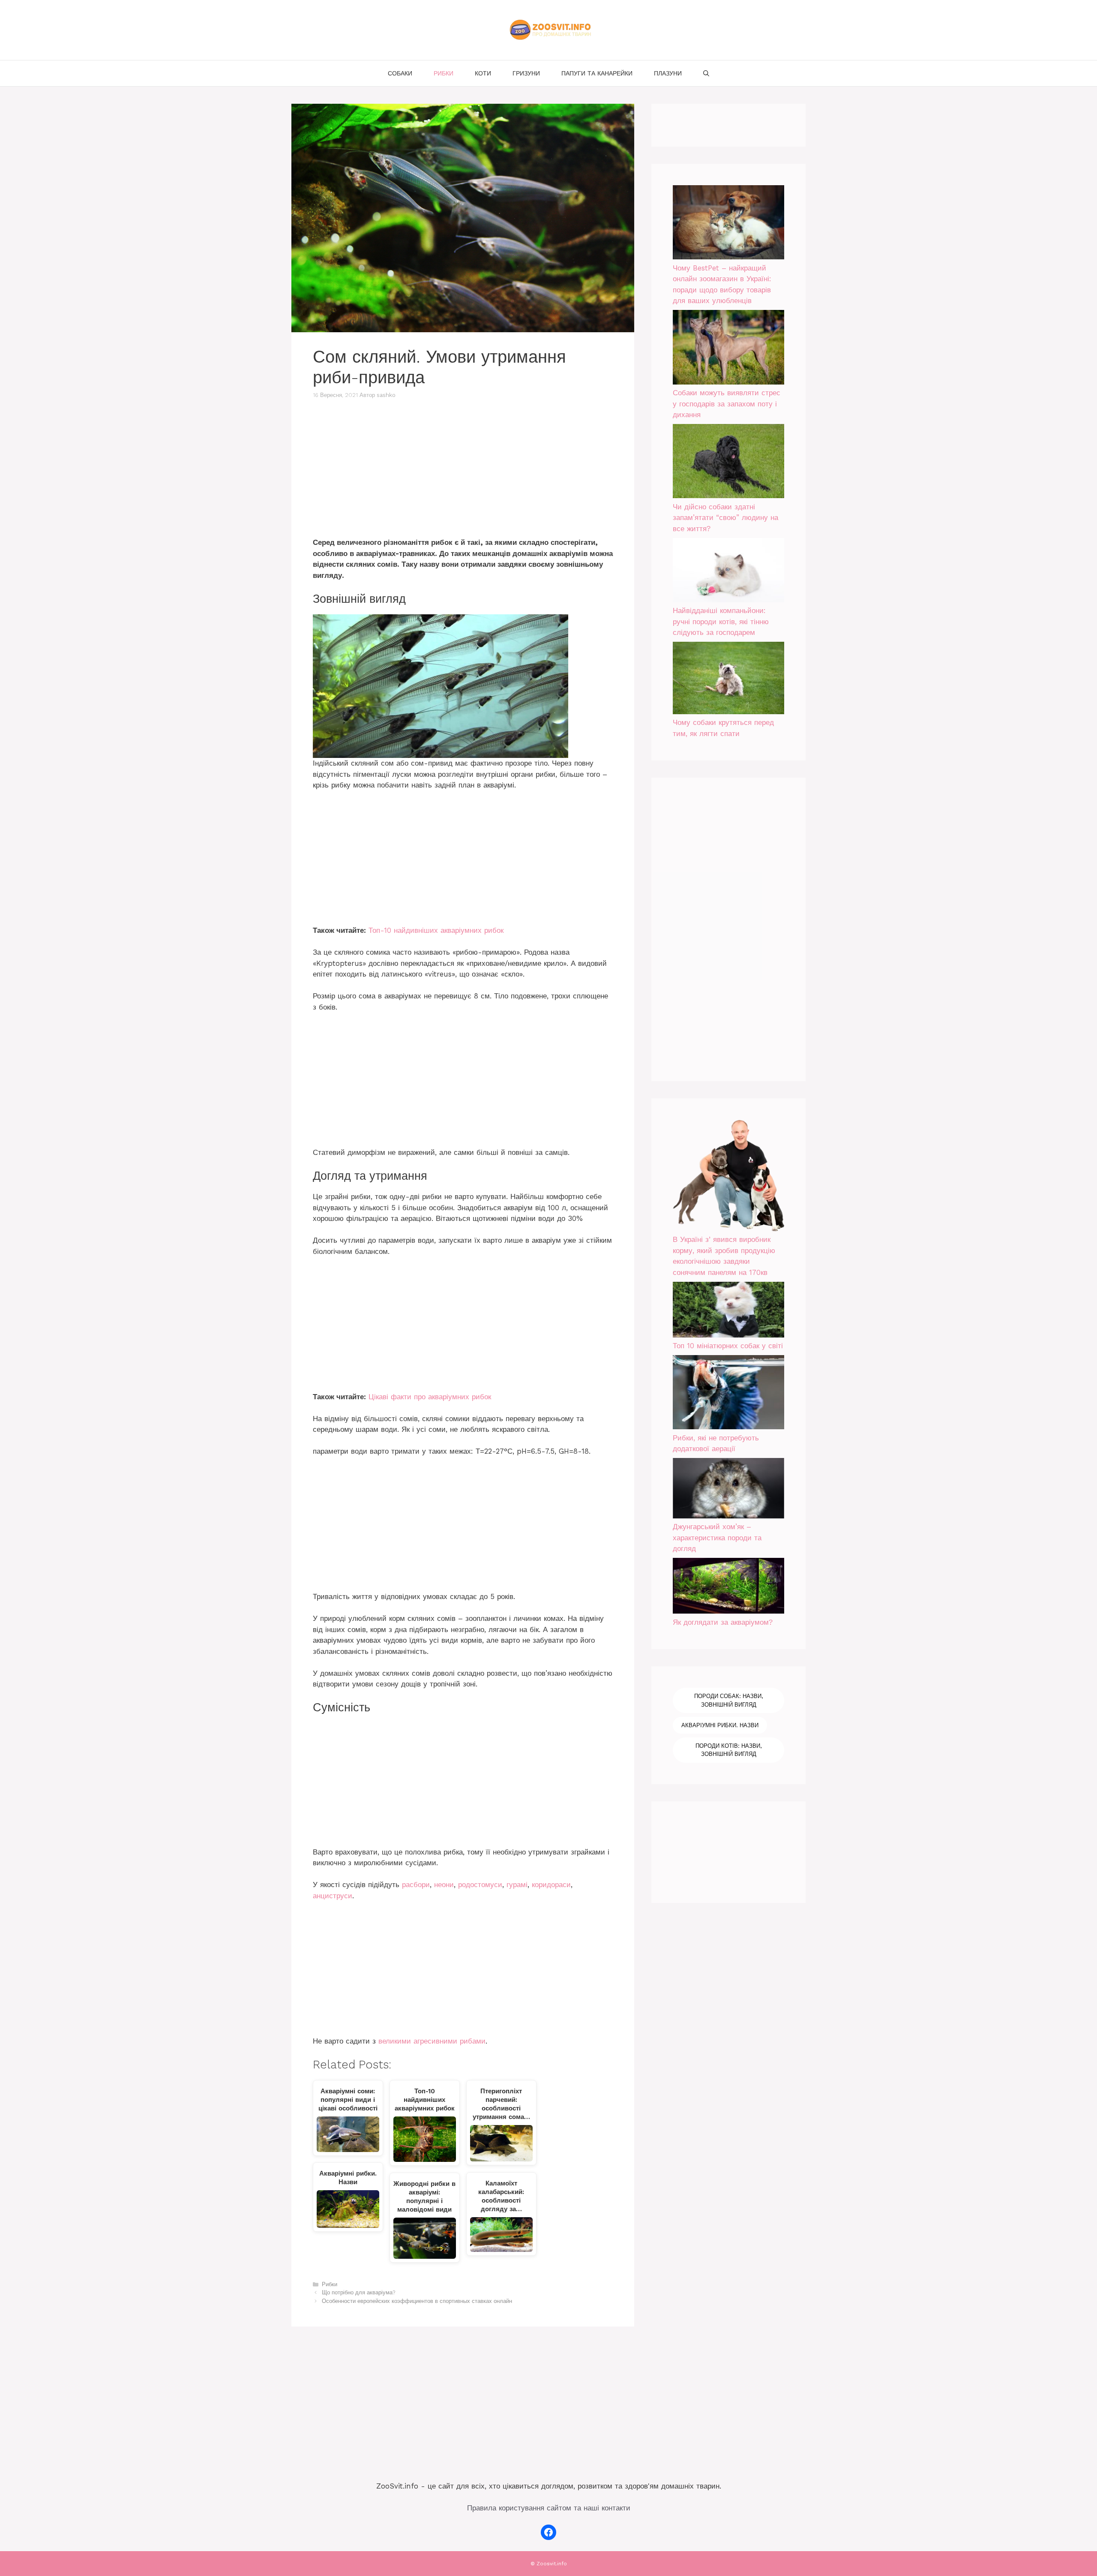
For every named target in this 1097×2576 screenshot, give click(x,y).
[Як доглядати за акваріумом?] (728, 1587)
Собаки (400, 73)
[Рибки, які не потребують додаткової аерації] (728, 1394)
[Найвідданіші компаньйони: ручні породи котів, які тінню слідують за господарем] (728, 572)
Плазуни (668, 73)
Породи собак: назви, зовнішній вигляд (728, 1700)
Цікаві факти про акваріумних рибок (430, 1397)
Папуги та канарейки (597, 73)
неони (444, 1885)
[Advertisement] (463, 474)
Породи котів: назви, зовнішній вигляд (728, 1750)
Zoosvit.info (552, 2564)
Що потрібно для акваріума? (358, 2292)
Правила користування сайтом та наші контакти (549, 2508)
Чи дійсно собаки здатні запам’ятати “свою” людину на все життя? (725, 518)
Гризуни (526, 73)
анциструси (333, 1896)
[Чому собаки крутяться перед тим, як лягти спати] (728, 679)
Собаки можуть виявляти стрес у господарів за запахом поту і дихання (727, 404)
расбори (416, 1885)
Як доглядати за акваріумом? (723, 1622)
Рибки (444, 73)
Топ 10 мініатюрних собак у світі (728, 1346)
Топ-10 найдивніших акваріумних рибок (436, 930)
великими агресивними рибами (432, 2041)
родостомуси (480, 1885)
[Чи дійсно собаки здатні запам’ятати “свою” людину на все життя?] (728, 463)
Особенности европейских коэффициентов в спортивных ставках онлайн (417, 2301)
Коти (483, 73)
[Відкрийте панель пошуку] (706, 73)
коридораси (551, 1885)
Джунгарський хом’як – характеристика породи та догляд (717, 1537)
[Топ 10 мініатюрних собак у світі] (728, 1311)
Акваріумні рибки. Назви (720, 1725)
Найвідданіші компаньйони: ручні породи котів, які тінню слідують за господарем (721, 621)
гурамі (517, 1885)
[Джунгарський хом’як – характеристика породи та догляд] (728, 1490)
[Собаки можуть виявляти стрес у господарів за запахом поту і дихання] (728, 349)
